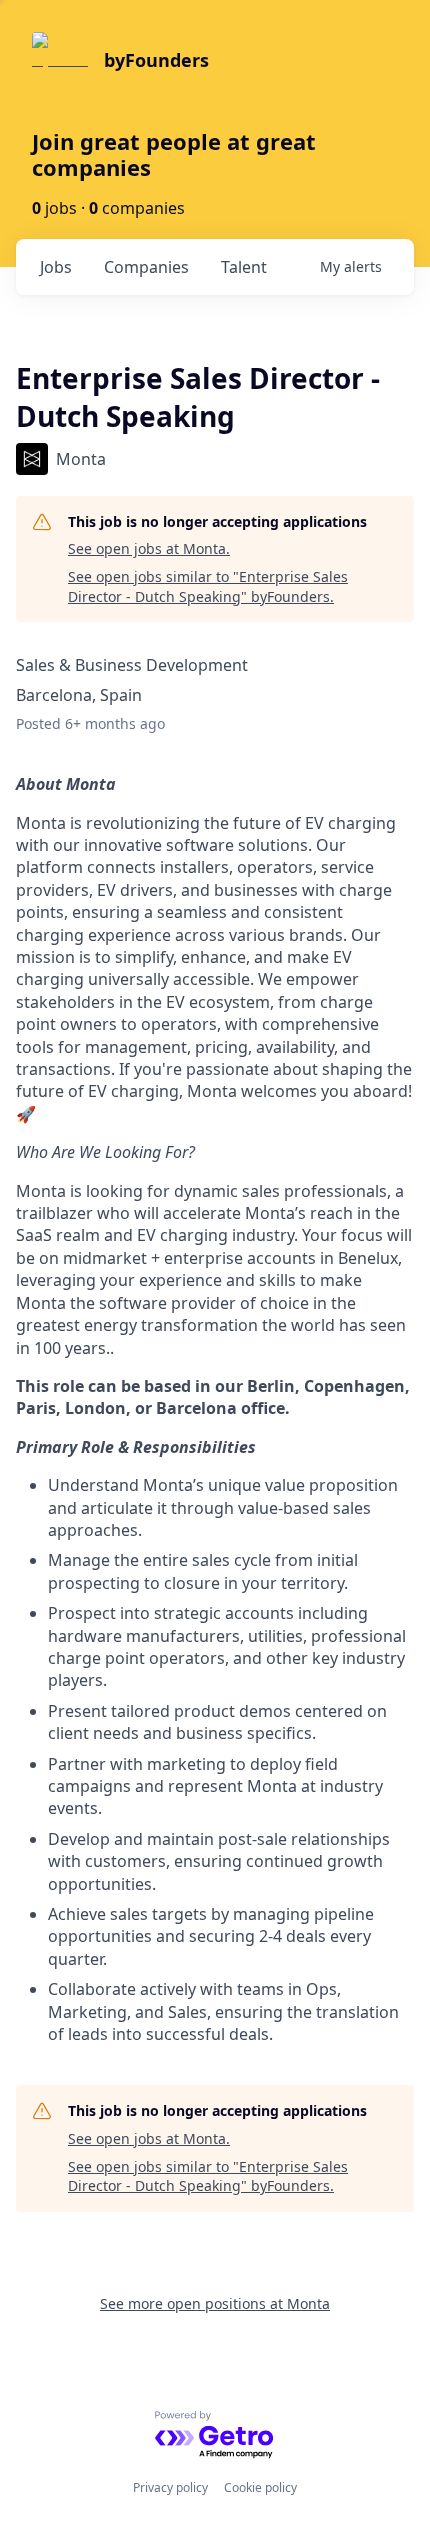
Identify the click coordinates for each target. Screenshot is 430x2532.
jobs (56, 267)
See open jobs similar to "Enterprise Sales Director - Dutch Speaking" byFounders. (208, 586)
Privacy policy (170, 2487)
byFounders (156, 60)
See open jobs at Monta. (149, 548)
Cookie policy (260, 2487)
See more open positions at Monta (215, 2303)
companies (146, 267)
